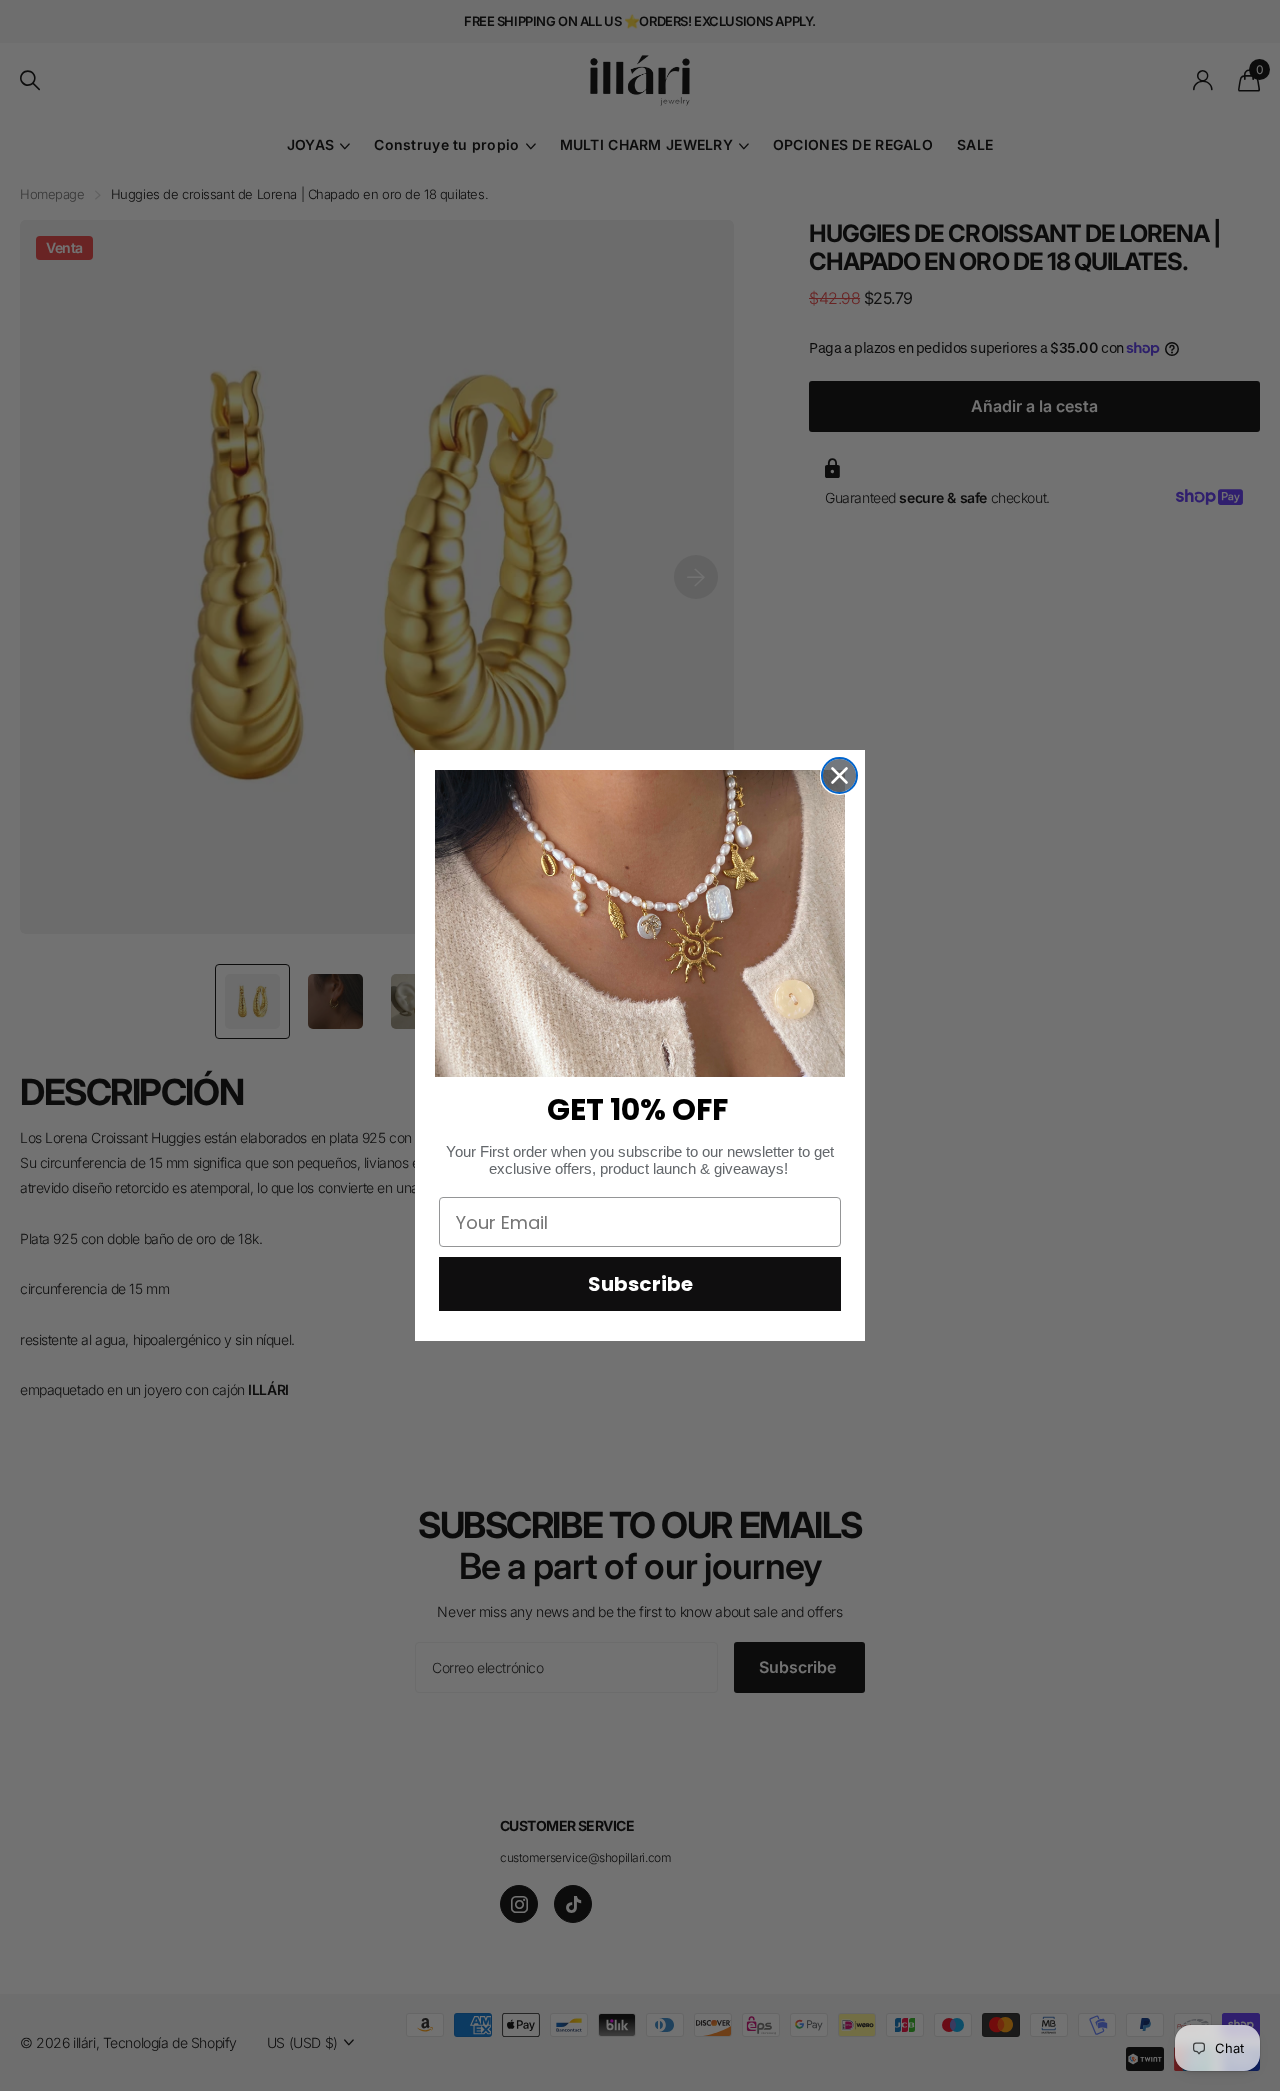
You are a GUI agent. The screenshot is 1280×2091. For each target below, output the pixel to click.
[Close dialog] (839, 775)
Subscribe (640, 1284)
